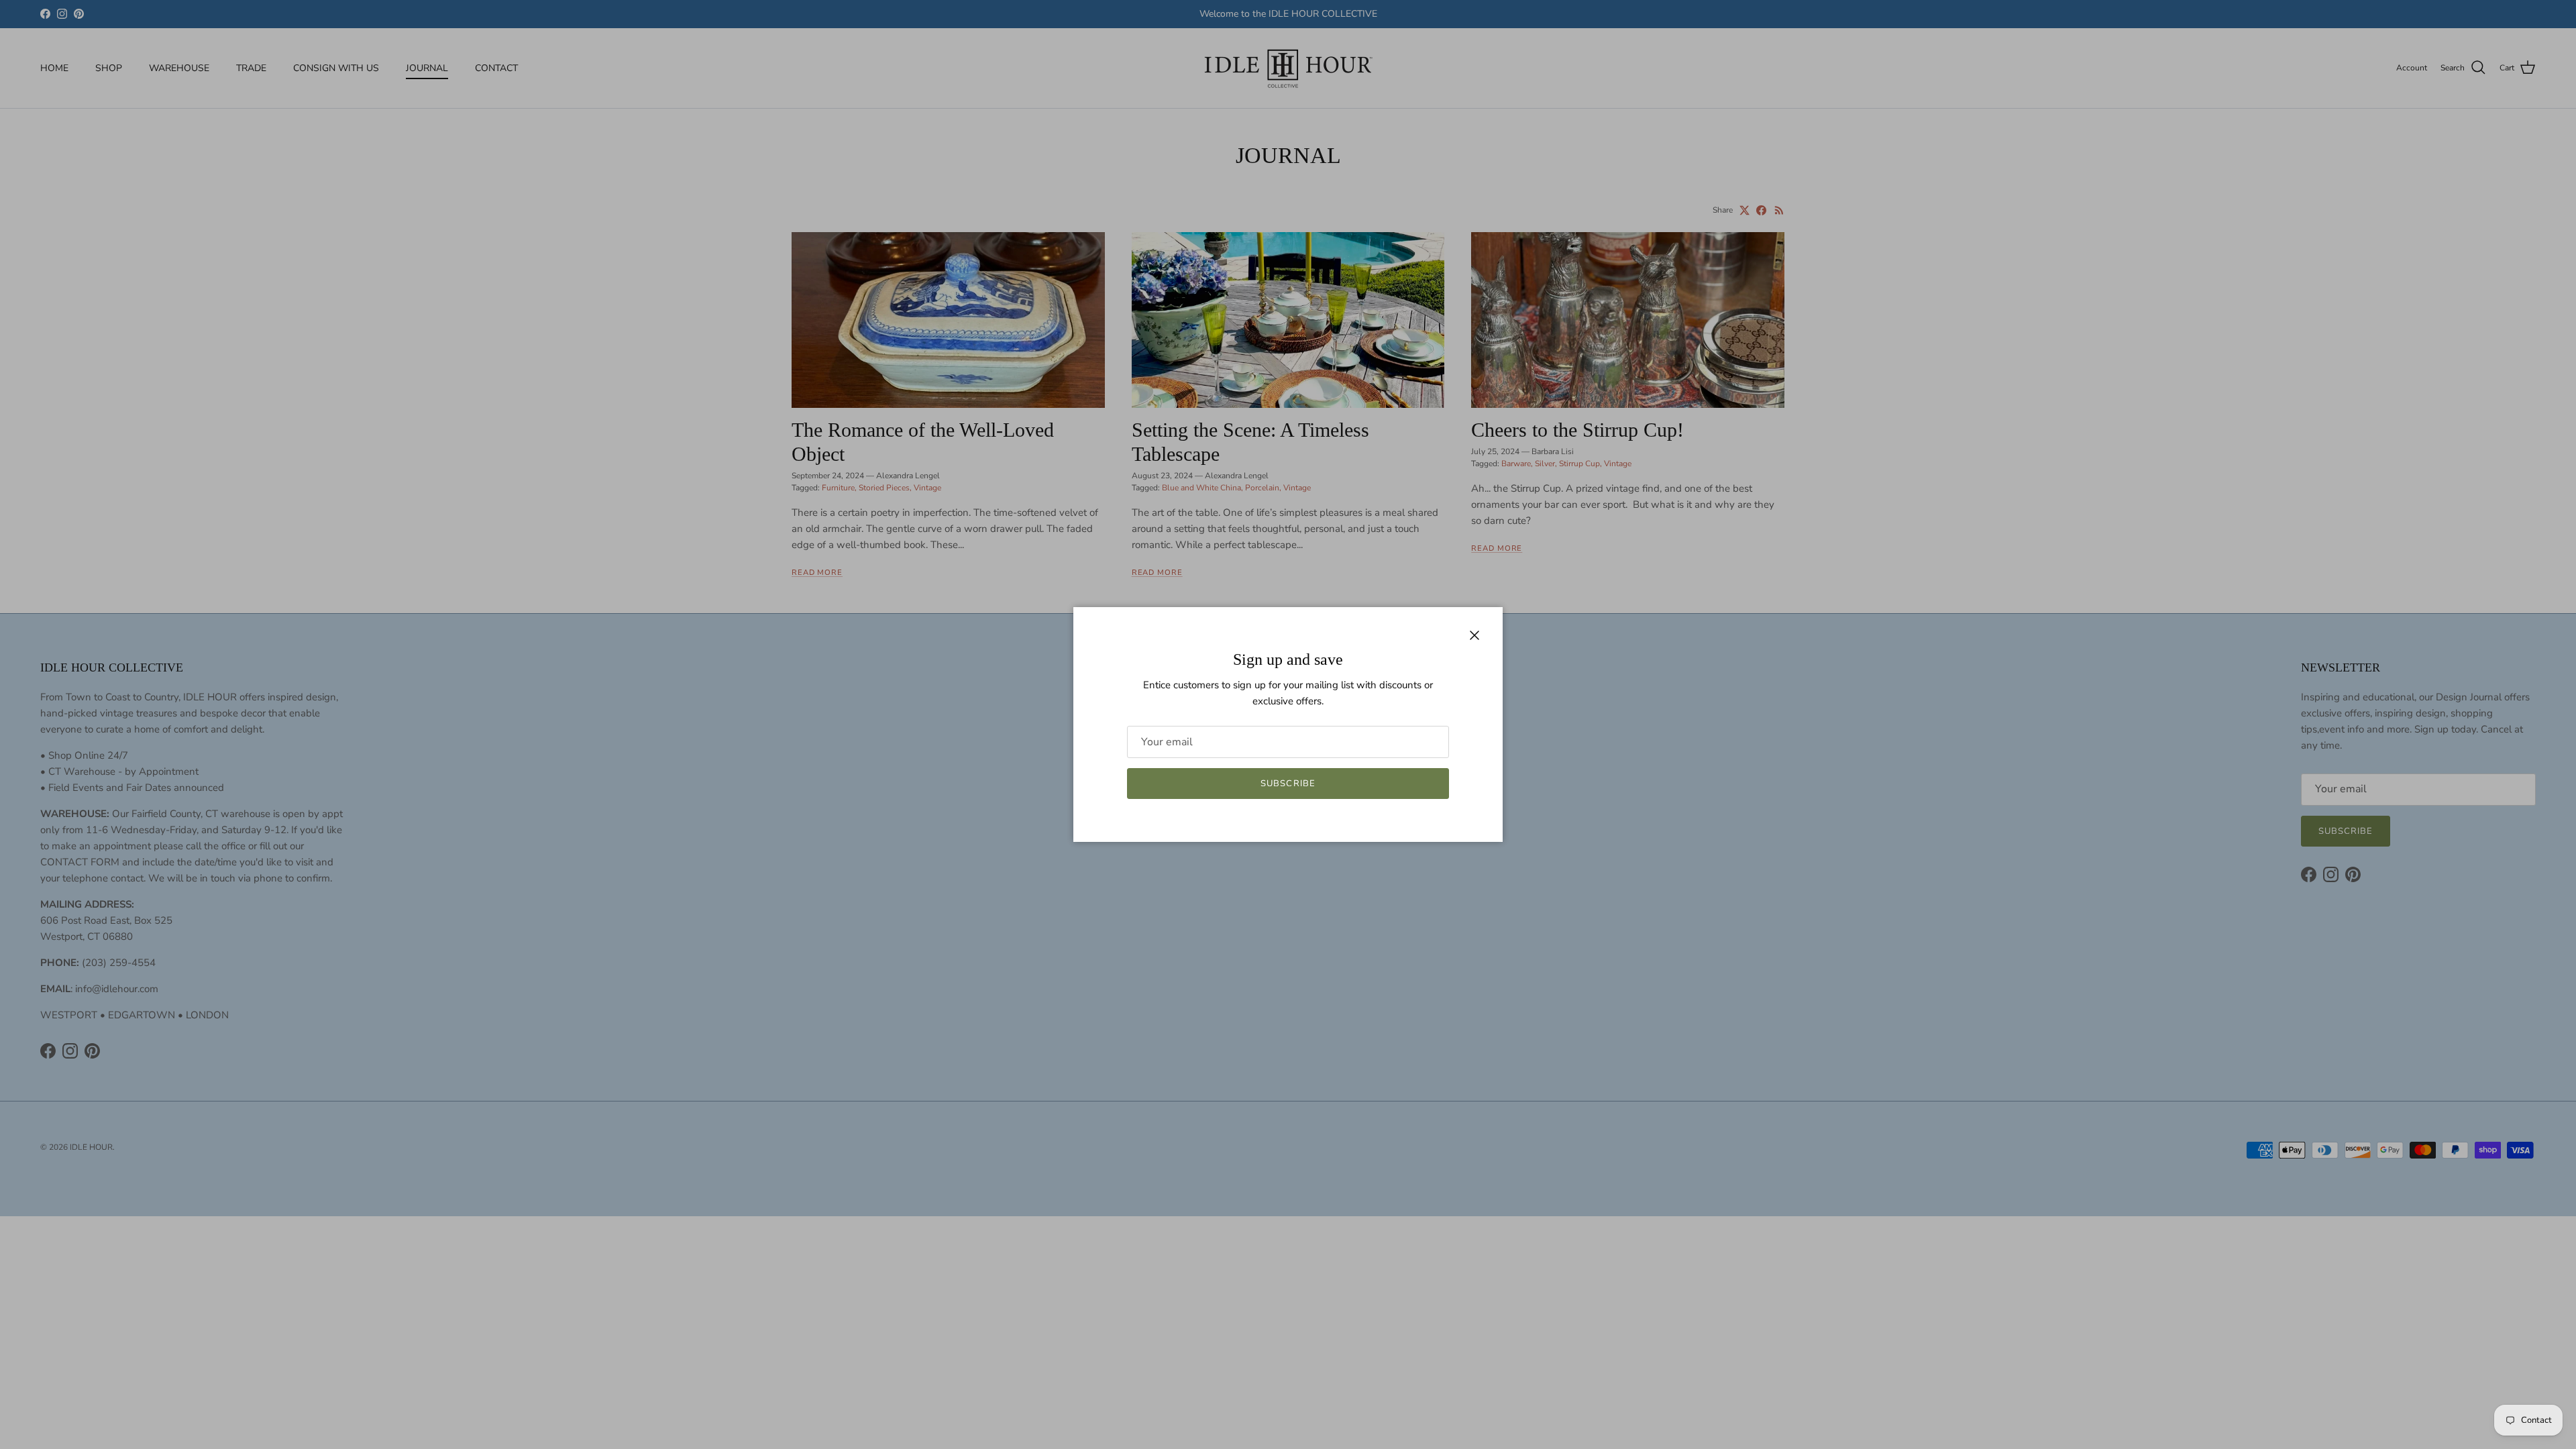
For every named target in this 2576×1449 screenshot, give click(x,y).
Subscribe (1288, 784)
